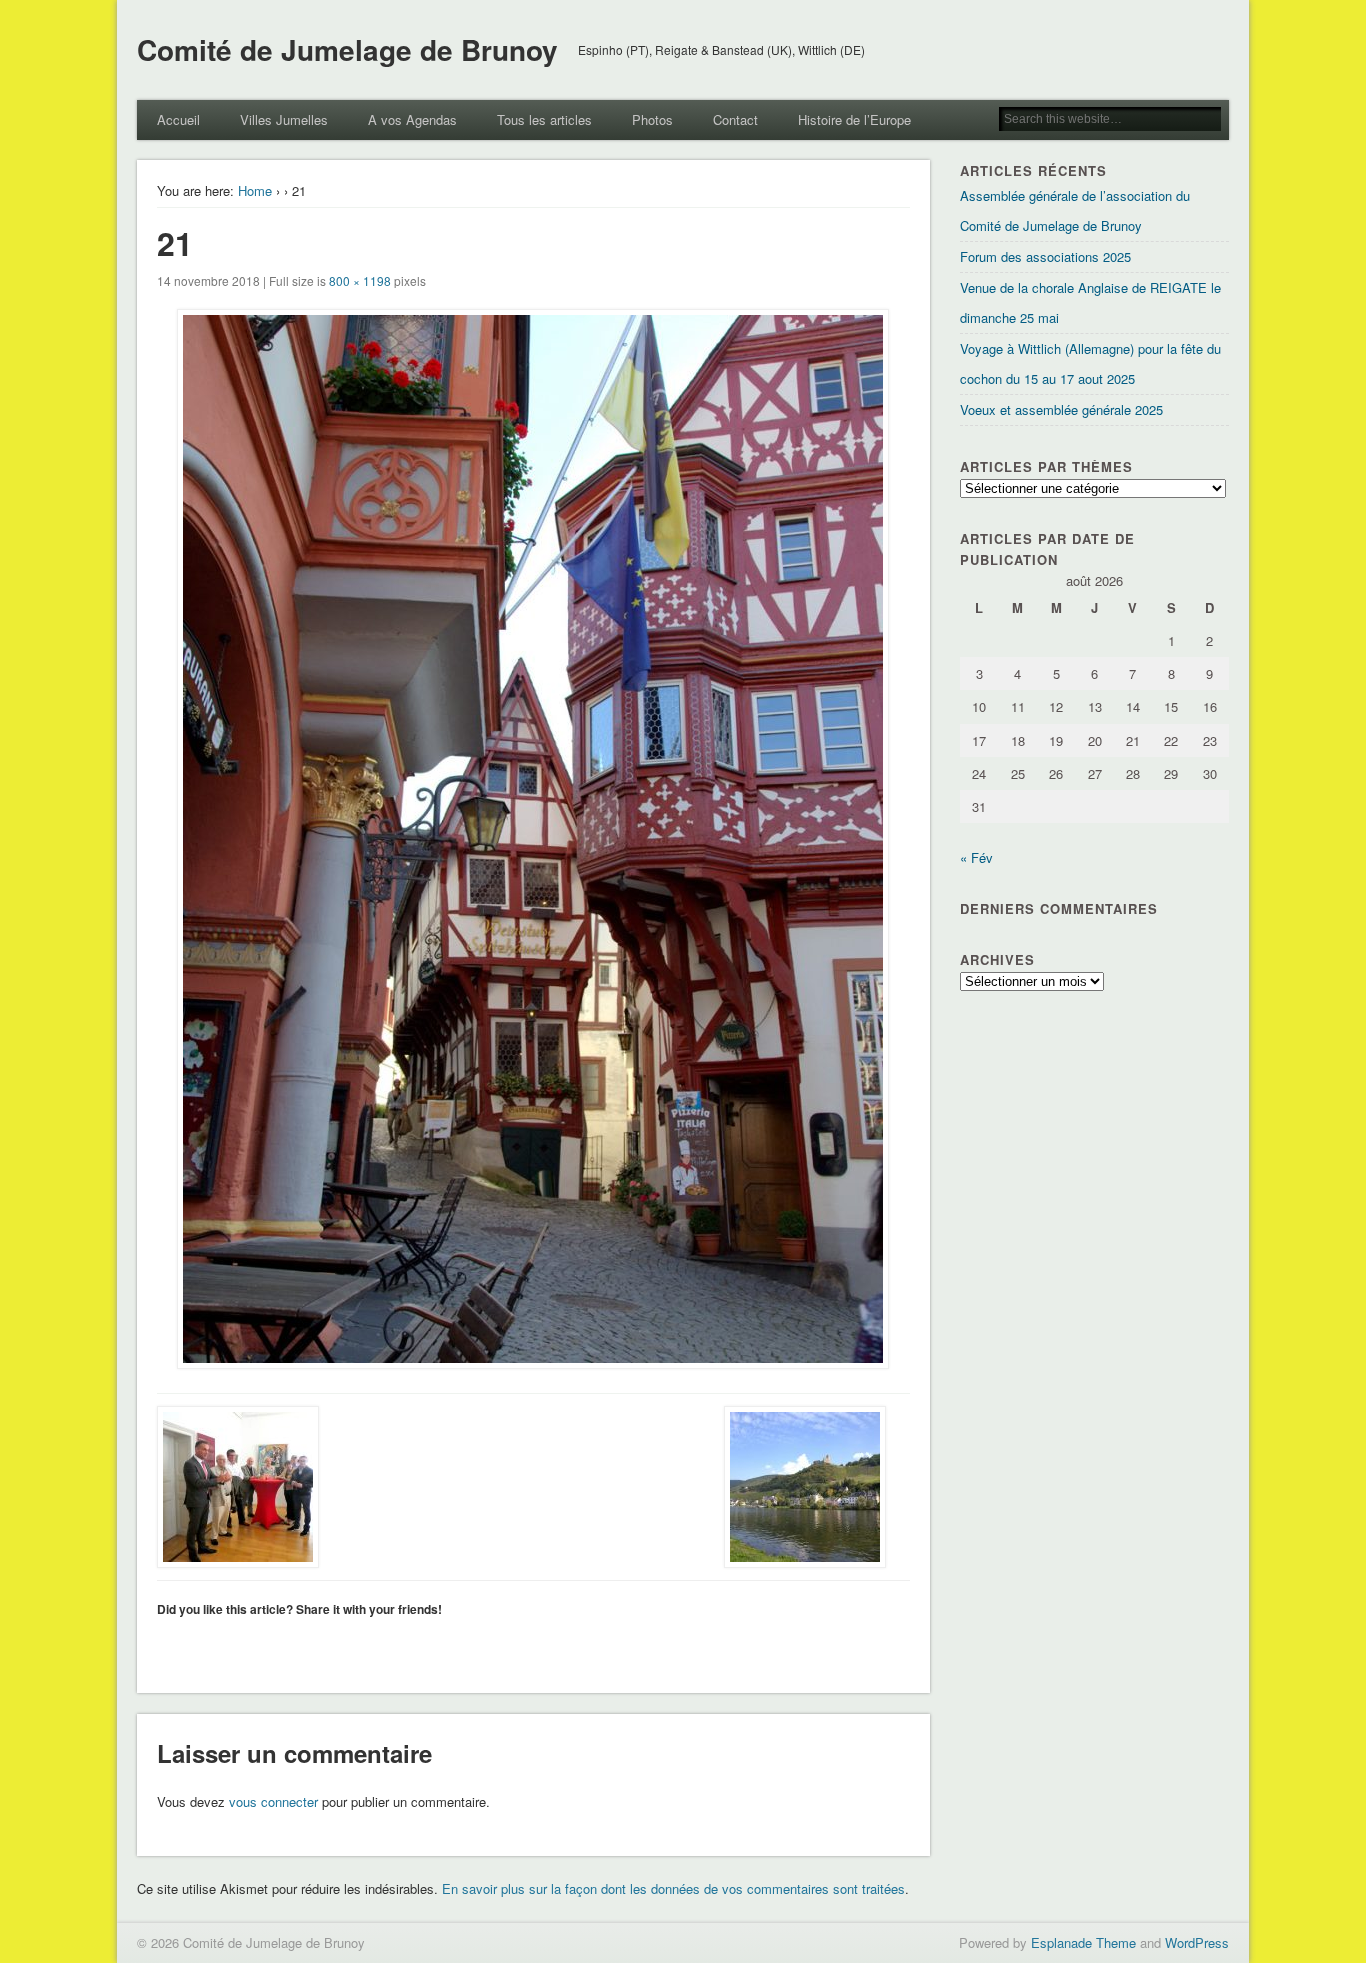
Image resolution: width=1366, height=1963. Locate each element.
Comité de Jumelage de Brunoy (347, 49)
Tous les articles (544, 119)
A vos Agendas (412, 119)
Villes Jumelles (284, 119)
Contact (735, 119)
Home (255, 190)
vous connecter (273, 1801)
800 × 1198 (360, 280)
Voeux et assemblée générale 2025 (1061, 409)
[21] (533, 839)
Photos (652, 119)
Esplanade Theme (1083, 1942)
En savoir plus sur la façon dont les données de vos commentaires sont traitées (673, 1888)
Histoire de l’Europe (854, 119)
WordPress (1197, 1942)
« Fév (976, 857)
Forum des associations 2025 (1045, 256)
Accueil (178, 119)
